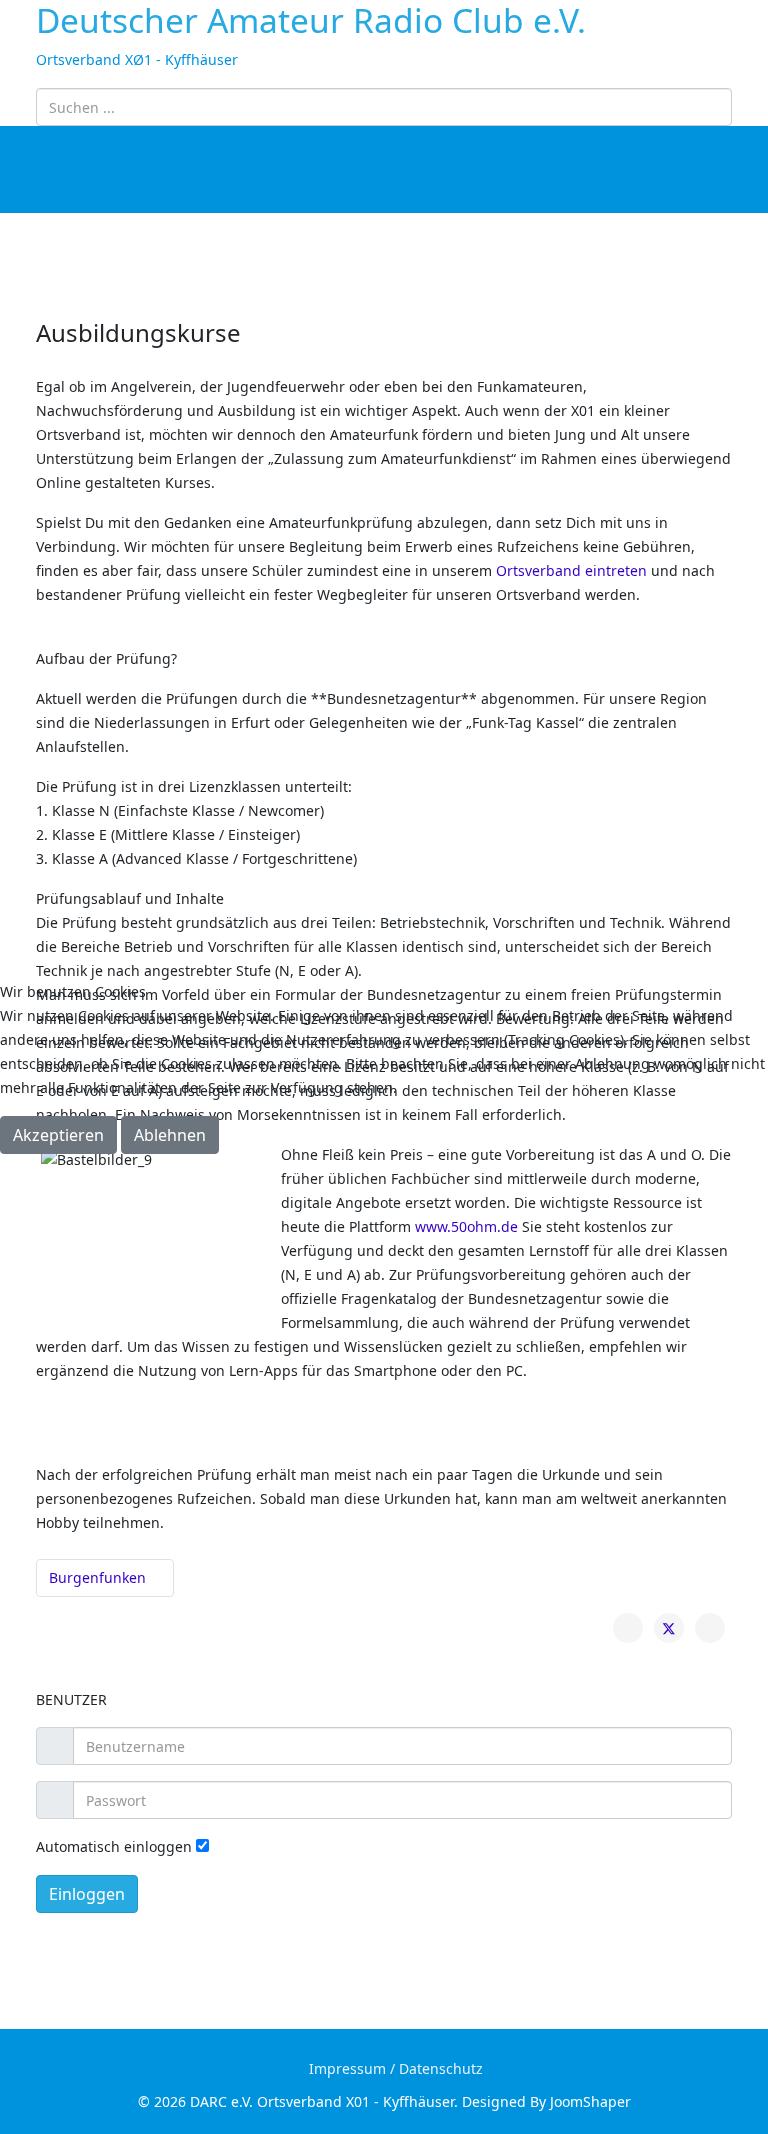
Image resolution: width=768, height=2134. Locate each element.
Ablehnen (170, 1135)
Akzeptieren (58, 1135)
